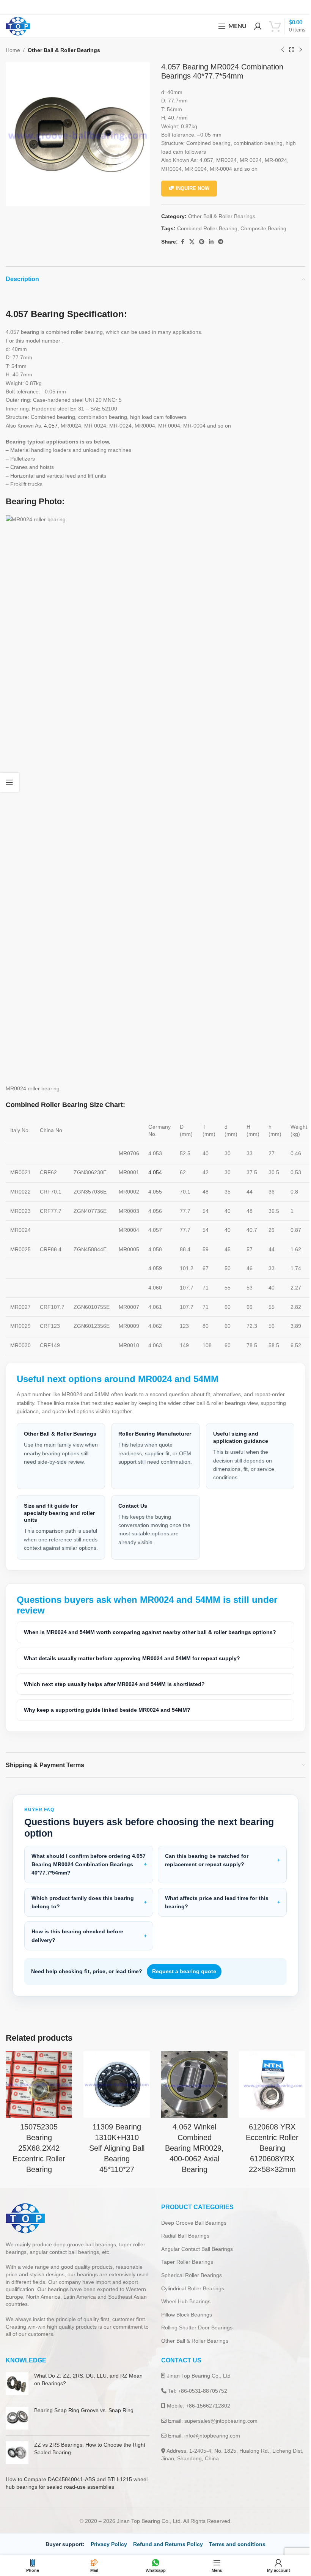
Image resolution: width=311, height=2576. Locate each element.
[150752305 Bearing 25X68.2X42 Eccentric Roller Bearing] (38, 2092)
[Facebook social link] (182, 242)
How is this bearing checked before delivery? (77, 1944)
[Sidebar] (9, 782)
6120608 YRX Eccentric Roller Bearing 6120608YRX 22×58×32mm (267, 2155)
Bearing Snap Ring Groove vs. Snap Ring (84, 2428)
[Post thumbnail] (17, 2401)
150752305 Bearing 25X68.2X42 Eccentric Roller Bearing (38, 2155)
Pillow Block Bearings (184, 2332)
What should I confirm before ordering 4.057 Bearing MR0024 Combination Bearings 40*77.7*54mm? (81, 1873)
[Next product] (301, 50)
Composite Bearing (263, 228)
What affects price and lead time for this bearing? (214, 1911)
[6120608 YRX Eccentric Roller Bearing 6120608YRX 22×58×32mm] (267, 2092)
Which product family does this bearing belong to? (83, 1911)
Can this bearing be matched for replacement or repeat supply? (204, 1868)
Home (13, 50)
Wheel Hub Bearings (183, 2319)
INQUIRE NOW (192, 188)
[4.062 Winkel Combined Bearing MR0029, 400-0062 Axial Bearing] (191, 2092)
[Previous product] (283, 50)
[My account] (258, 26)
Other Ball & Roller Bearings (64, 50)
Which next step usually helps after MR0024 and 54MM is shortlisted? (114, 1692)
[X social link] (192, 242)
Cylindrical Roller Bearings (190, 2306)
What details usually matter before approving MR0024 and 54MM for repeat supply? (132, 1667)
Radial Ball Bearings (183, 2254)
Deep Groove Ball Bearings (191, 2240)
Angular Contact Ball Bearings (194, 2266)
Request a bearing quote (184, 1980)
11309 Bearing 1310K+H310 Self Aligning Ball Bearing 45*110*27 (115, 2155)
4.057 (51, 426)
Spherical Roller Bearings (189, 2293)
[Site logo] (18, 26)
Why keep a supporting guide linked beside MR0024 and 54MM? (107, 1719)
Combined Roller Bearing (207, 228)
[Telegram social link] (221, 242)
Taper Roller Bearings (185, 2280)
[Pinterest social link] (202, 242)
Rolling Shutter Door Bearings (194, 2345)
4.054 (155, 1172)
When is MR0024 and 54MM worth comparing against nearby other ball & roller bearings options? (150, 1641)
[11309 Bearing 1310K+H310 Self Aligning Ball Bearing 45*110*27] (114, 2092)
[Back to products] (292, 50)
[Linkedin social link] (211, 242)
